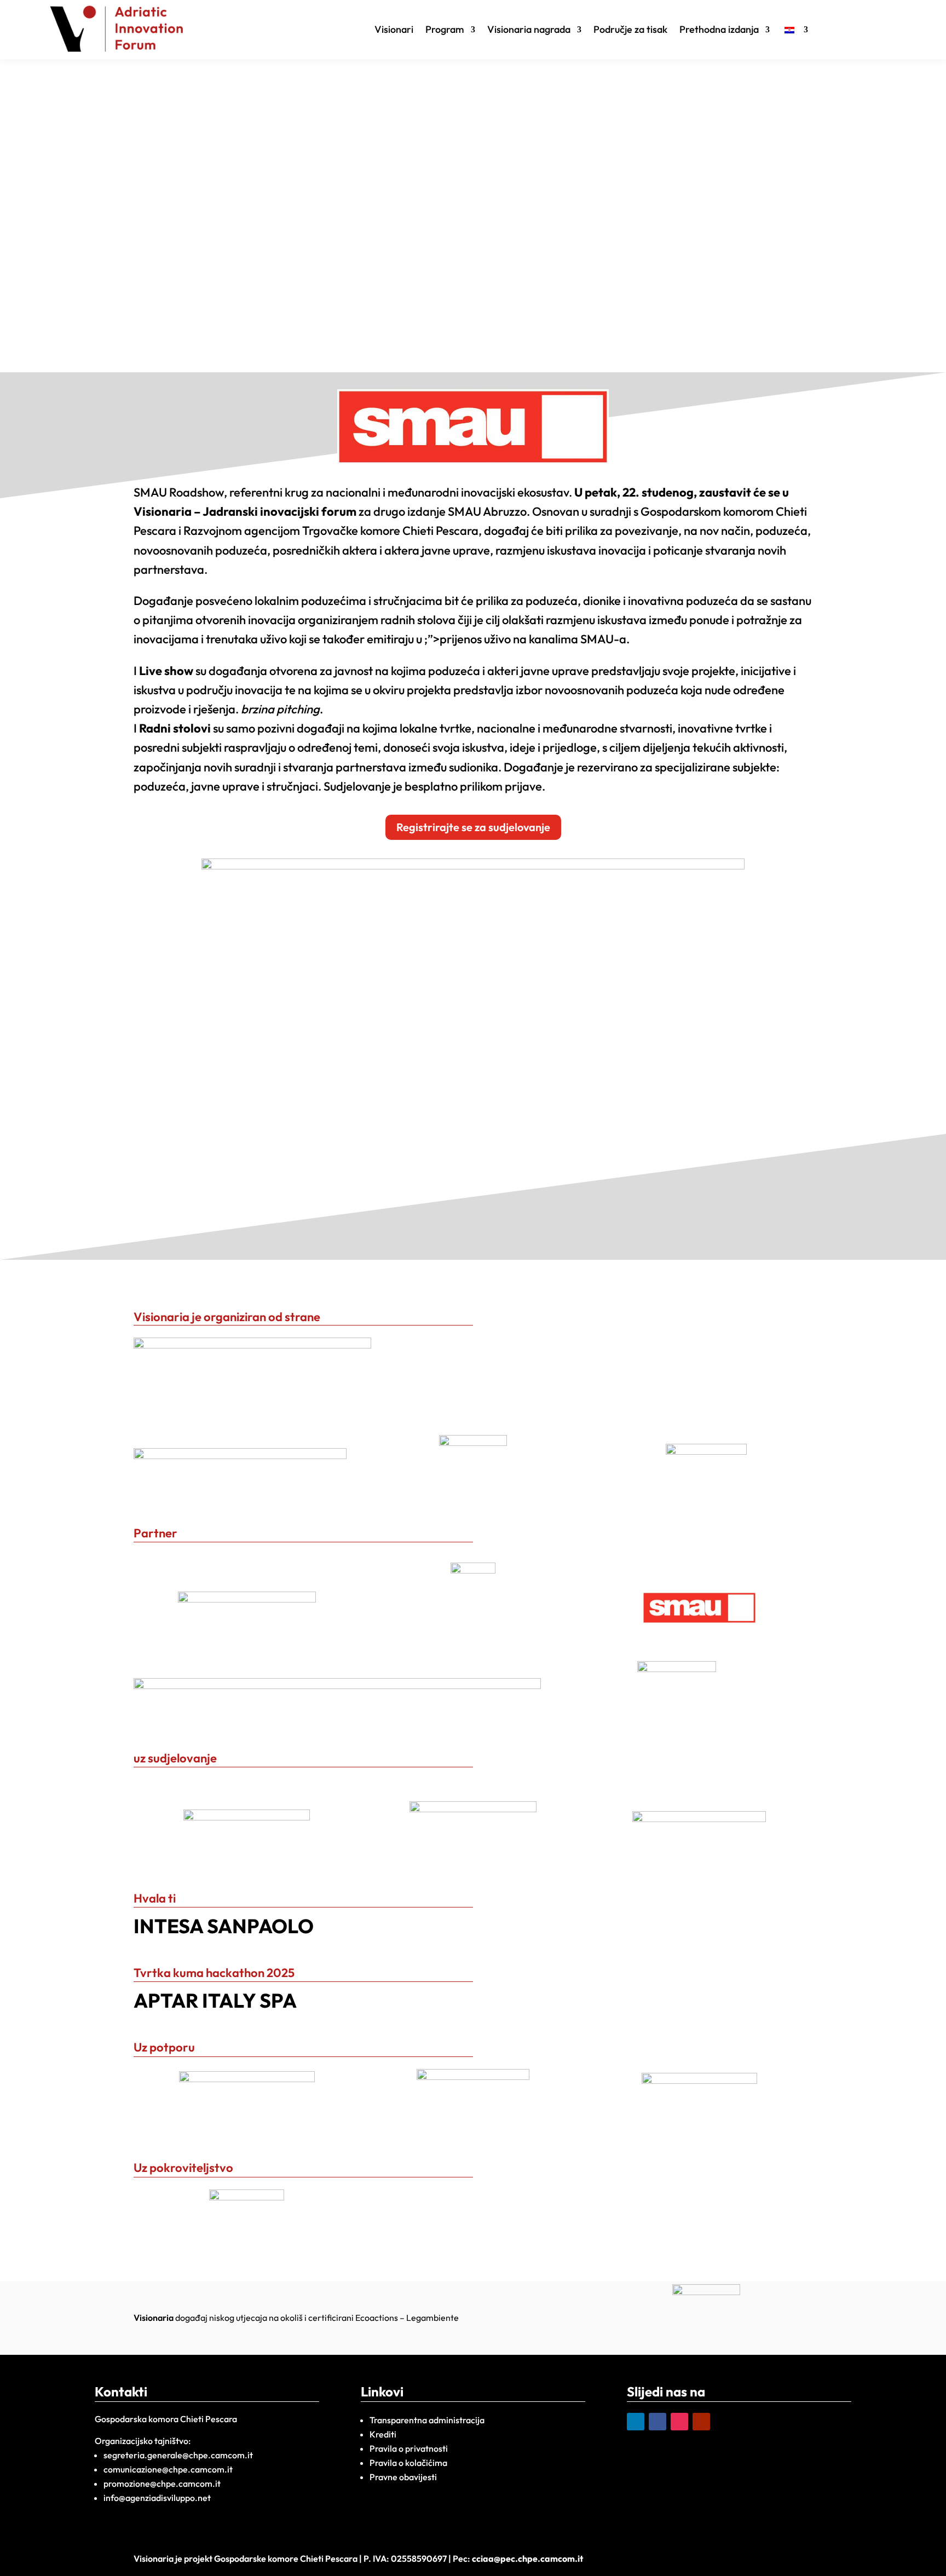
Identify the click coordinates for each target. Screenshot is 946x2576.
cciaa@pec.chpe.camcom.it (527, 2558)
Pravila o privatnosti (409, 2448)
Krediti (383, 2434)
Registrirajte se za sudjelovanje (473, 827)
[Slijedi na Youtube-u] (701, 2422)
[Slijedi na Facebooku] (657, 2422)
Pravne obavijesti (403, 2477)
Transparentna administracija (427, 2420)
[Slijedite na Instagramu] (679, 2422)
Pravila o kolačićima (408, 2463)
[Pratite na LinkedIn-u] (636, 2422)
